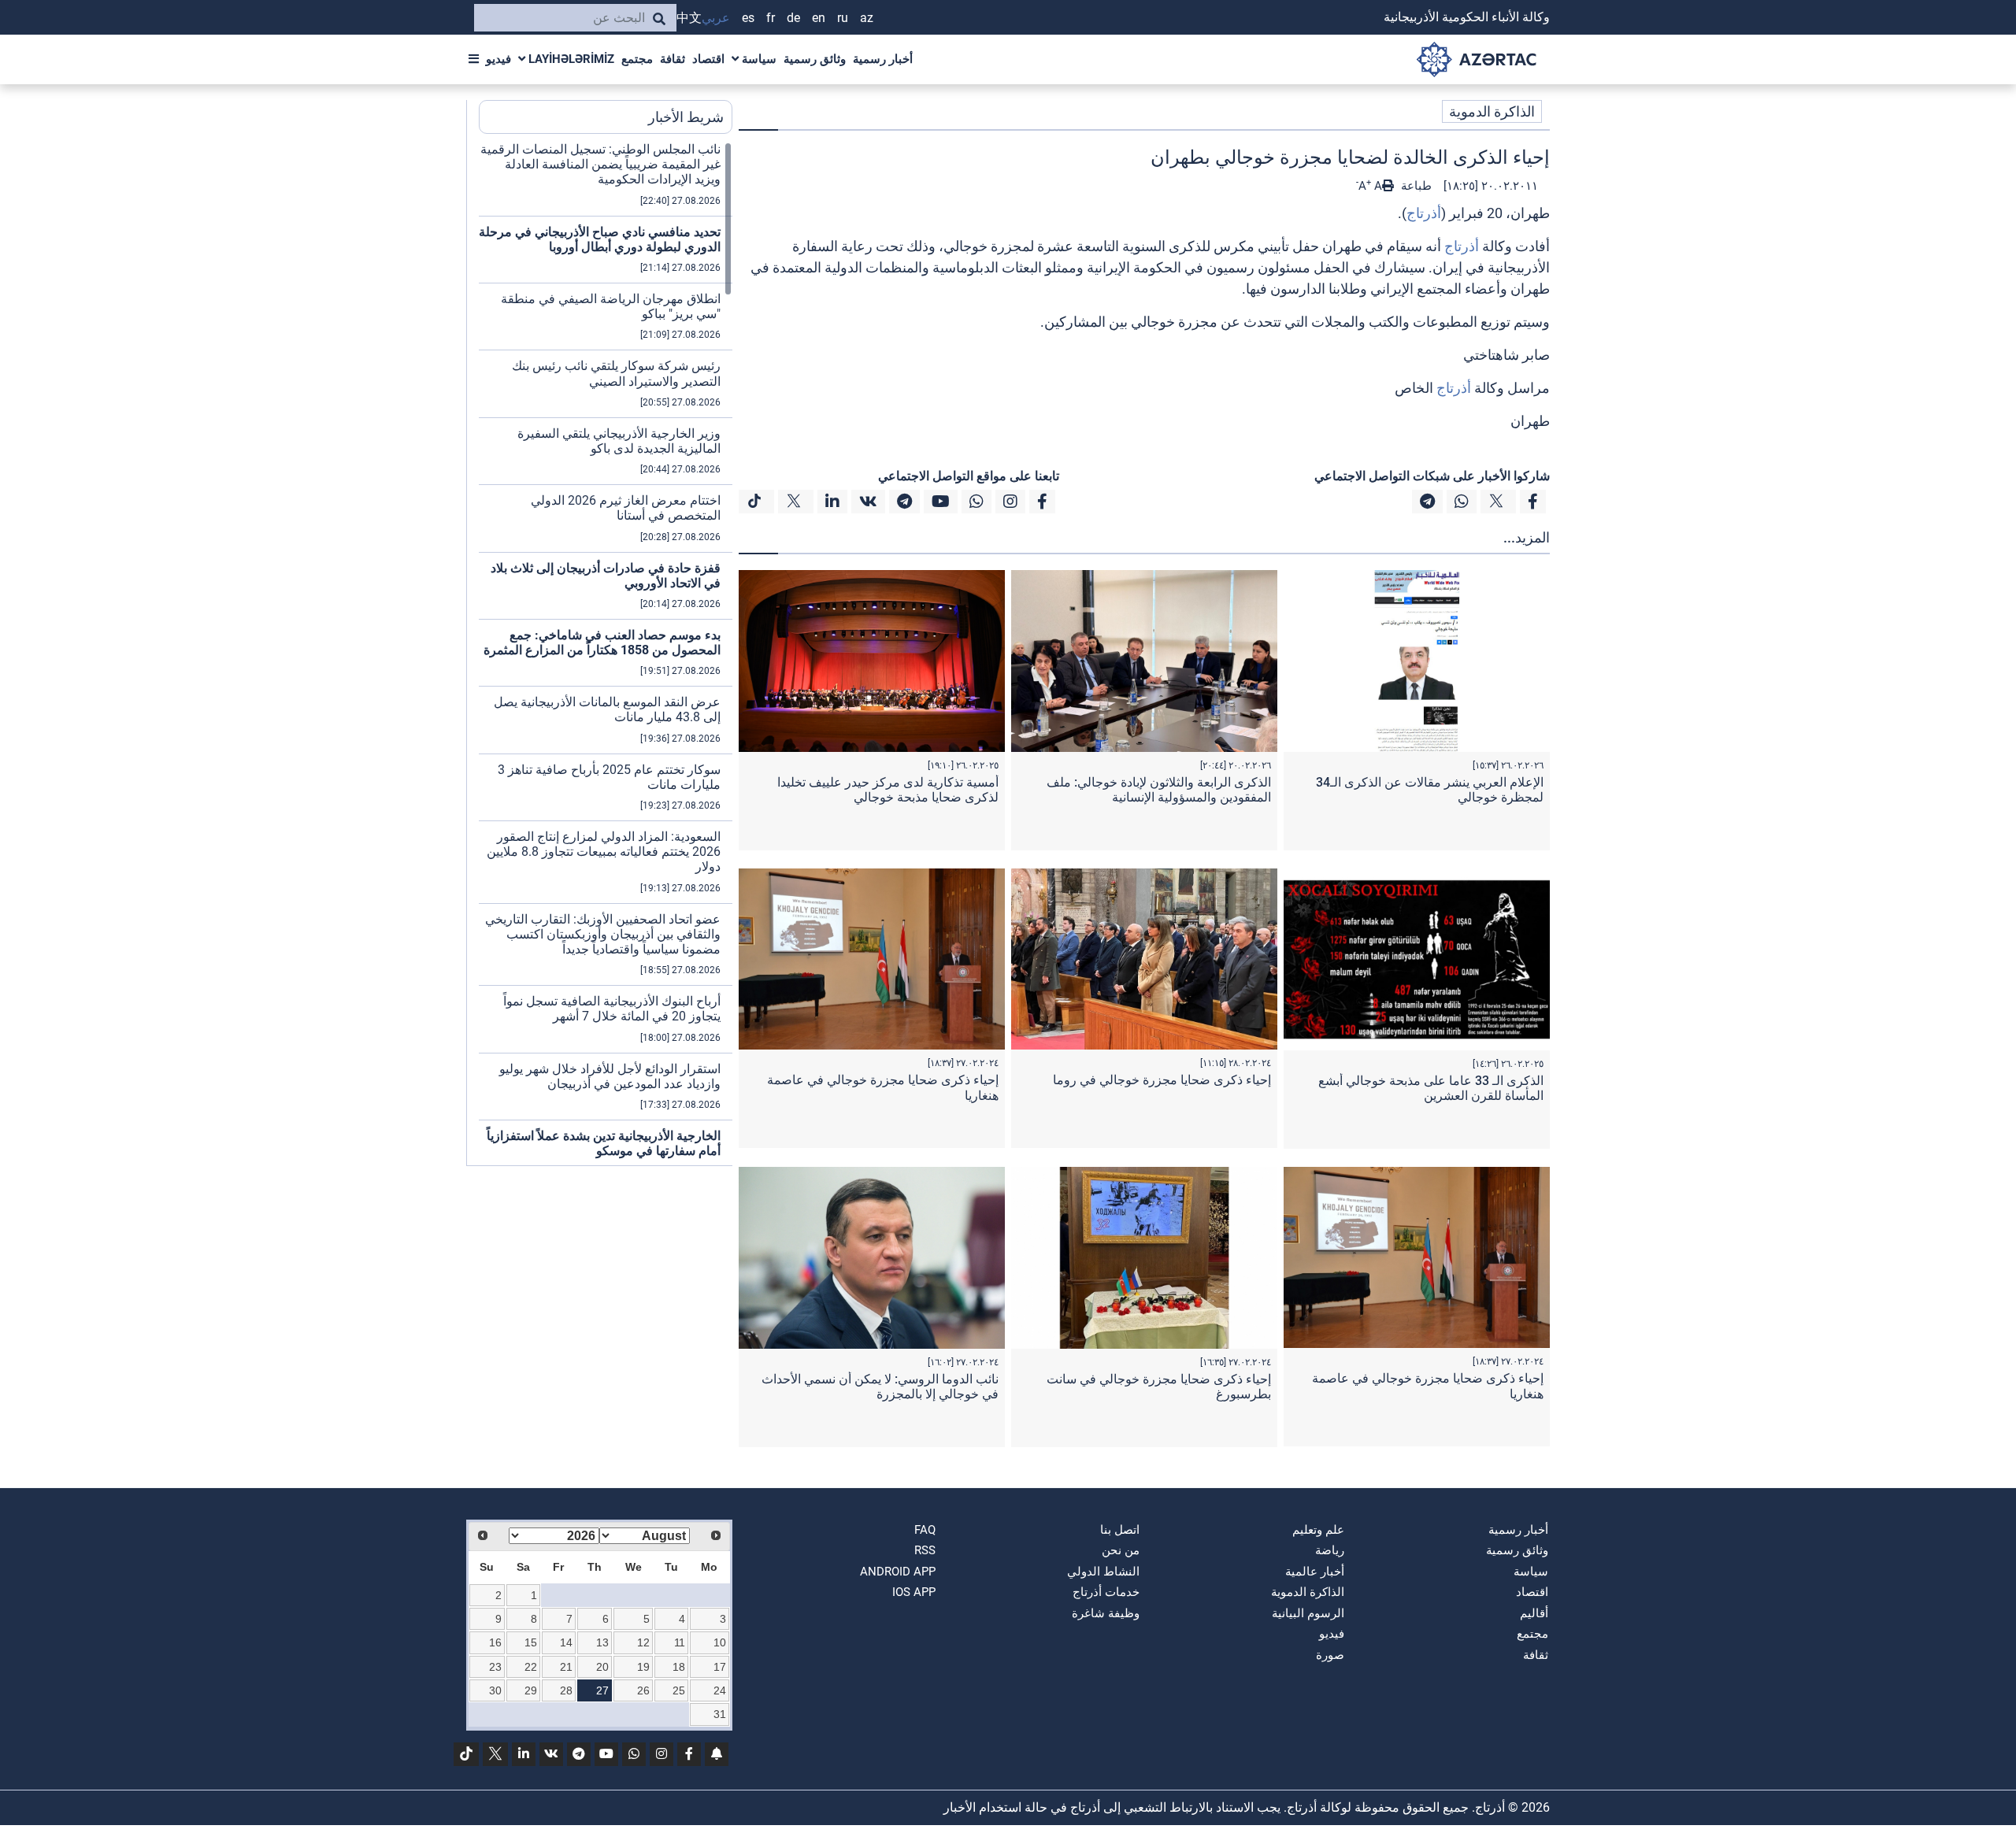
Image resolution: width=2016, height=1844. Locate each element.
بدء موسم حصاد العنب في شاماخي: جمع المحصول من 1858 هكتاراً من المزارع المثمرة (602, 642)
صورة (1330, 1655)
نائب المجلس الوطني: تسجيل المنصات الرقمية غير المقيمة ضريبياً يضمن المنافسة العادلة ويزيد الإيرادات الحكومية (600, 164)
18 (679, 1667)
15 (531, 1642)
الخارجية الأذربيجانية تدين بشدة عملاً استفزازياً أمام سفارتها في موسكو (604, 1143)
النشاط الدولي (1103, 1572)
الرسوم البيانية (1308, 1613)
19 (643, 1667)
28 (566, 1690)
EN (819, 18)
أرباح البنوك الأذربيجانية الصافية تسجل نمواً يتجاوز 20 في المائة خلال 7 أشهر (612, 1009)
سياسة (758, 59)
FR (771, 18)
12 (643, 1642)
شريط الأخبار (686, 117)
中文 (689, 18)
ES (748, 18)
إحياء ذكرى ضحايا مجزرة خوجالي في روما (1162, 1080)
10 (720, 1642)
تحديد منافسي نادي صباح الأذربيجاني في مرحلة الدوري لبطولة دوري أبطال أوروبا (600, 239)
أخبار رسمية (883, 59)
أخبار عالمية (1315, 1572)
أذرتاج (1424, 213)
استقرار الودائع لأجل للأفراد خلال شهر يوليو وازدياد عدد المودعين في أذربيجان (610, 1076)
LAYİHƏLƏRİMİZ (570, 59)
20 (602, 1667)
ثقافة (673, 59)
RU (843, 18)
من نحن (1121, 1550)
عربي (716, 18)
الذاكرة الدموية (1492, 111)
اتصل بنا (1120, 1530)
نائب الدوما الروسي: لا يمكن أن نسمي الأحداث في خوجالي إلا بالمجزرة (880, 1387)
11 (680, 1642)
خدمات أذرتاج (1106, 1592)
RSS (925, 1550)
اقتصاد (708, 59)
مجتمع (637, 59)
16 (495, 1642)
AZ (867, 18)
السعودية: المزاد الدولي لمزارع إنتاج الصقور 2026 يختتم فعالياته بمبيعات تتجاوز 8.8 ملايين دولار (604, 852)
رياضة (1330, 1550)
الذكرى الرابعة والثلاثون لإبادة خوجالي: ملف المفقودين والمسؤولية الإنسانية (1159, 790)
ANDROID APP (898, 1572)
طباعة (1415, 186)
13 (602, 1642)
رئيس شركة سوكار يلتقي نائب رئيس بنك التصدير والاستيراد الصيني (616, 373)
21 (566, 1667)
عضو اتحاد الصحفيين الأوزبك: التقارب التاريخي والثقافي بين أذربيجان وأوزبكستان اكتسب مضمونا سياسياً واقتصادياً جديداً (603, 934)
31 (720, 1714)
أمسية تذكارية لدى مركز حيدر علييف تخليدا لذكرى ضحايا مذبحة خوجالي (888, 790)
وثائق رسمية (815, 59)
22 (531, 1667)
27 (602, 1690)
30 (495, 1690)
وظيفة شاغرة (1106, 1613)
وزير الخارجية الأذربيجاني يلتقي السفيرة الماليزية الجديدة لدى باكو (619, 441)
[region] (606, 654)
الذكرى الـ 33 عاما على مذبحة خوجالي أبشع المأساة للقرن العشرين (1431, 1088)
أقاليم (1534, 1613)
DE (793, 18)
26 (643, 1690)
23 (495, 1667)
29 (531, 1690)
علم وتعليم (1318, 1530)
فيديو (498, 59)
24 (720, 1690)
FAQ (925, 1530)
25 (679, 1690)
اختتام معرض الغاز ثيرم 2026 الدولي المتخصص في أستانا (626, 508)
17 (720, 1667)
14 (566, 1642)
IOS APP (914, 1592)
